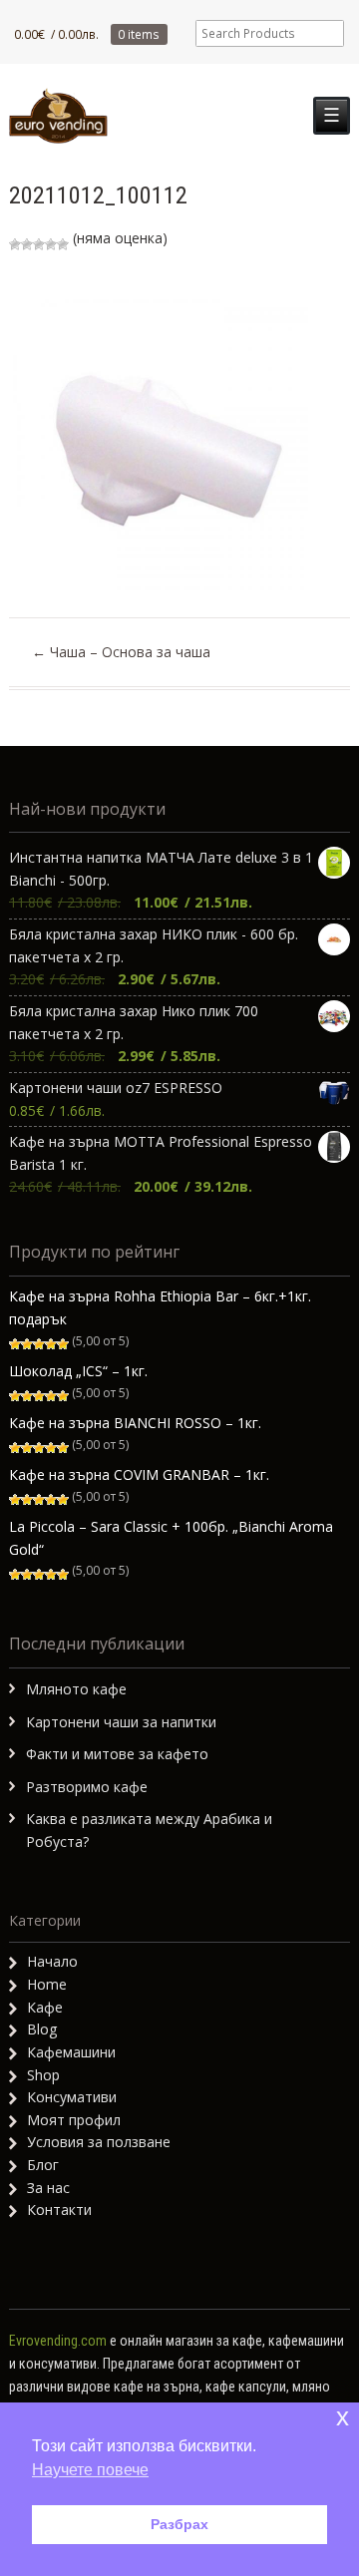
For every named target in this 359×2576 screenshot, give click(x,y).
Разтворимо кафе (87, 1787)
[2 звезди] (27, 244)
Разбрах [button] (179, 2524)
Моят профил (74, 2120)
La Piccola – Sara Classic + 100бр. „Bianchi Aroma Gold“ (171, 1538)
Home (47, 1984)
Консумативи (72, 2097)
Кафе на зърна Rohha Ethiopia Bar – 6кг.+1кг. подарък (160, 1307)
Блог (43, 2165)
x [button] (343, 2417)
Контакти (59, 2209)
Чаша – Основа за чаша (121, 652)
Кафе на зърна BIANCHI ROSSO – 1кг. (135, 1423)
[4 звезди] (51, 244)
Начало (52, 1961)
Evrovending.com (58, 2341)
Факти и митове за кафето (117, 1754)
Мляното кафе (76, 1689)
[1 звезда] (15, 244)
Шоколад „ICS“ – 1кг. (78, 1371)
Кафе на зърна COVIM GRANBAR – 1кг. (139, 1474)
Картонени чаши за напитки (121, 1722)
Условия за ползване (99, 2142)
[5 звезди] (63, 244)
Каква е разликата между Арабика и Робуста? (149, 1830)
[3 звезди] (39, 244)
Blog (42, 2029)
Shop (43, 2075)
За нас (48, 2188)
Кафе (45, 2007)
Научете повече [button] (90, 2470)
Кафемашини (71, 2052)
